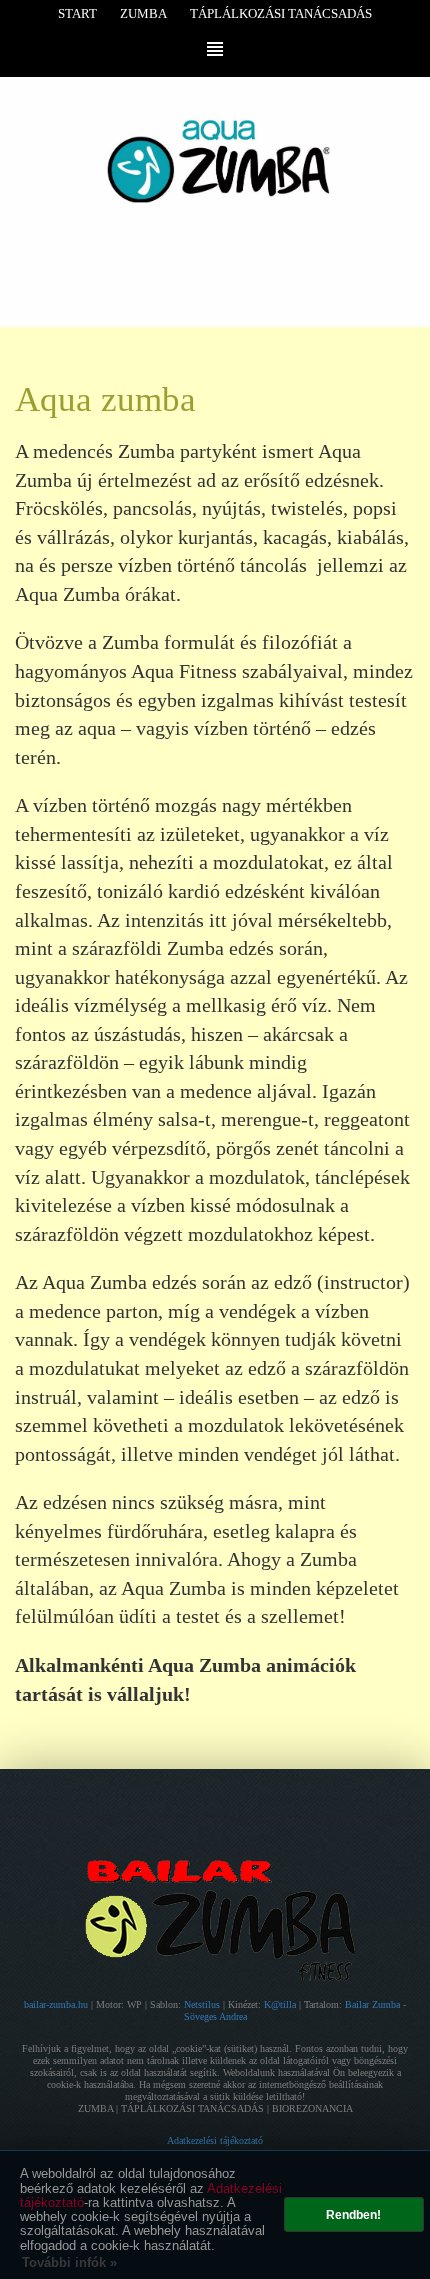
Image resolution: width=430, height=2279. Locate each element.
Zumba (143, 13)
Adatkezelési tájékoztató (215, 2140)
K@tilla (281, 2004)
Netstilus (203, 2004)
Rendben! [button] (353, 2214)
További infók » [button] (69, 2262)
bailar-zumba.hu (57, 2004)
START (77, 13)
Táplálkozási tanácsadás (281, 13)
